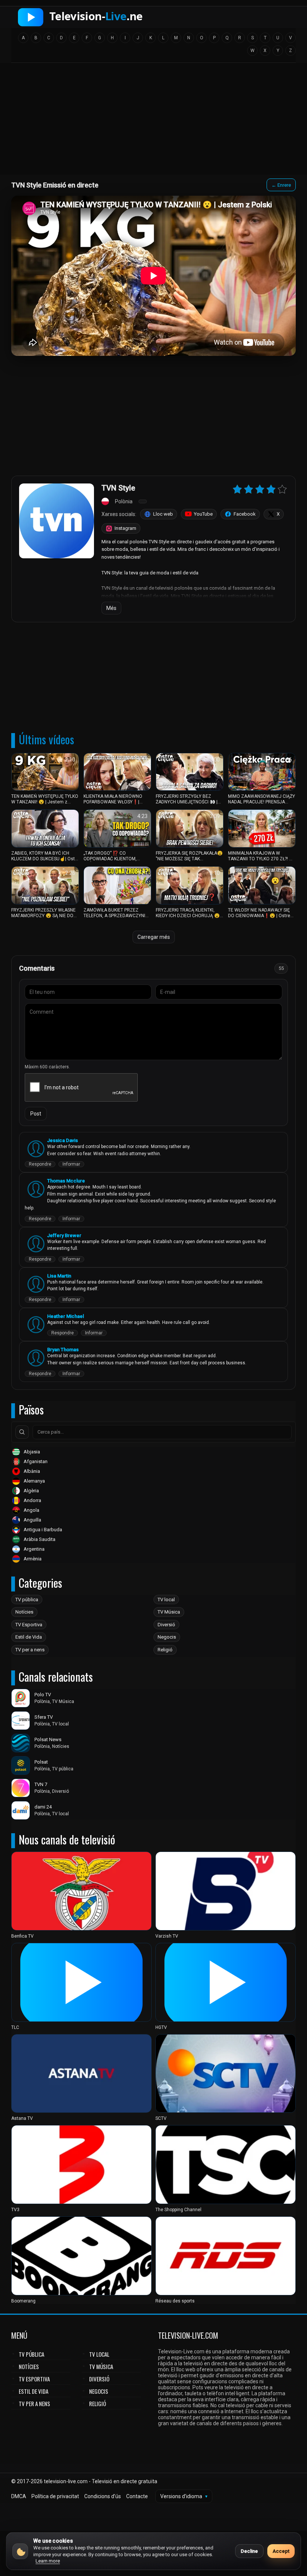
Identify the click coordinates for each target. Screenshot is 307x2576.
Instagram (125, 528)
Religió (165, 1650)
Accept (281, 2551)
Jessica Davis (63, 1140)
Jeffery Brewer (64, 1235)
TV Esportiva (29, 1625)
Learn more (48, 2561)
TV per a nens (30, 1650)
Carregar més (154, 937)
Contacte (137, 2496)
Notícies (24, 1612)
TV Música (169, 1612)
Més (111, 608)
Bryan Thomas (63, 1350)
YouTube (203, 514)
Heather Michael (66, 1316)
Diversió (166, 1625)
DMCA (19, 2496)
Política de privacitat (55, 2496)
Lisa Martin (59, 1276)
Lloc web (163, 514)
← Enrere (281, 185)
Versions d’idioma (184, 2496)
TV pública (27, 1600)
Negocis (167, 1637)
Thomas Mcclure (66, 1181)
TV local (166, 1600)
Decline (249, 2551)
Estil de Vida (29, 1637)
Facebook (245, 514)
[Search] (22, 1432)
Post (36, 1114)
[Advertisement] (153, 121)
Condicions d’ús (103, 2496)
